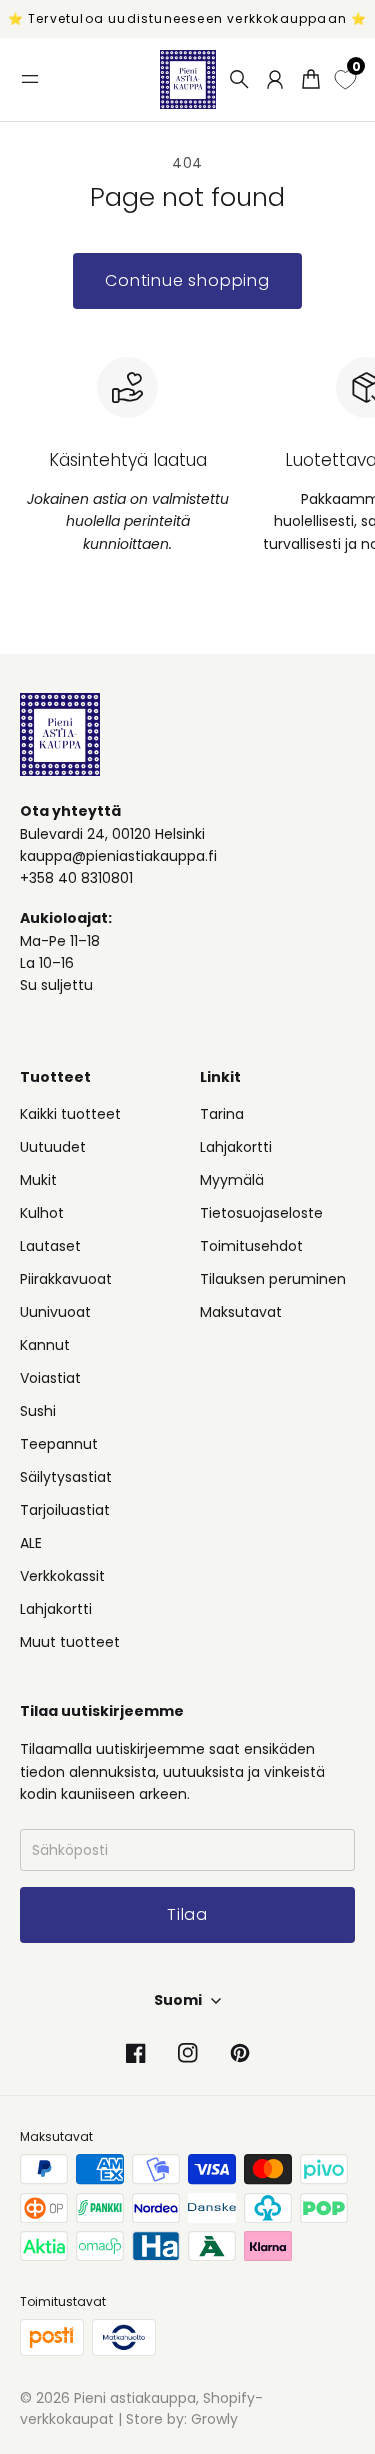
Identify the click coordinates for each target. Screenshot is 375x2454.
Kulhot (42, 1213)
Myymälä (232, 1180)
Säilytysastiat (66, 1477)
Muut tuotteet (70, 1642)
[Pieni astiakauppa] (188, 79)
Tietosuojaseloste (261, 1213)
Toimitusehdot (251, 1246)
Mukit (38, 1180)
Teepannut (59, 1444)
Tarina (222, 1114)
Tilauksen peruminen (273, 1279)
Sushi (38, 1411)
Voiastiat (50, 1378)
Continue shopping (187, 280)
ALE (31, 1543)
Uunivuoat (55, 1312)
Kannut (45, 1345)
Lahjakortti (56, 1609)
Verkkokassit (62, 1576)
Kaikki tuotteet (70, 1114)
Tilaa (187, 2382)
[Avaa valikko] (30, 79)
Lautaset (50, 1246)
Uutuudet (53, 1147)
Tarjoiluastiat (65, 1510)
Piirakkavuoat (66, 1279)
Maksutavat (241, 1312)
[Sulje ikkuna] (333, 2131)
